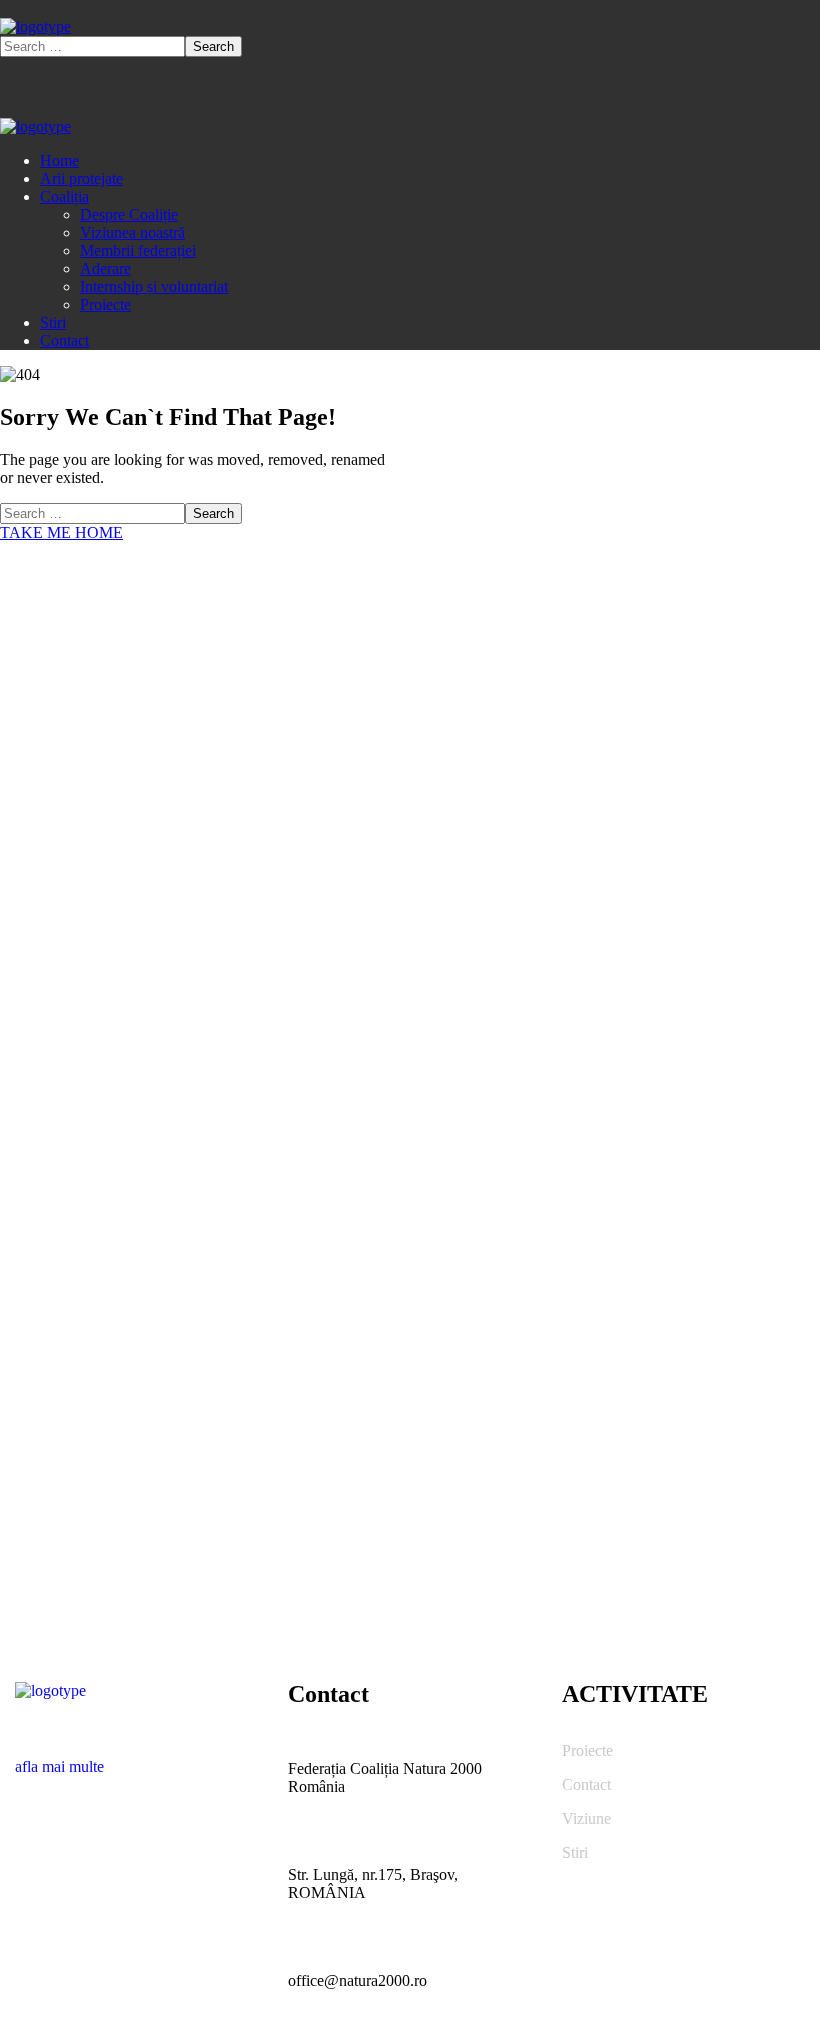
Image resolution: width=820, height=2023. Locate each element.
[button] (136, 1758)
